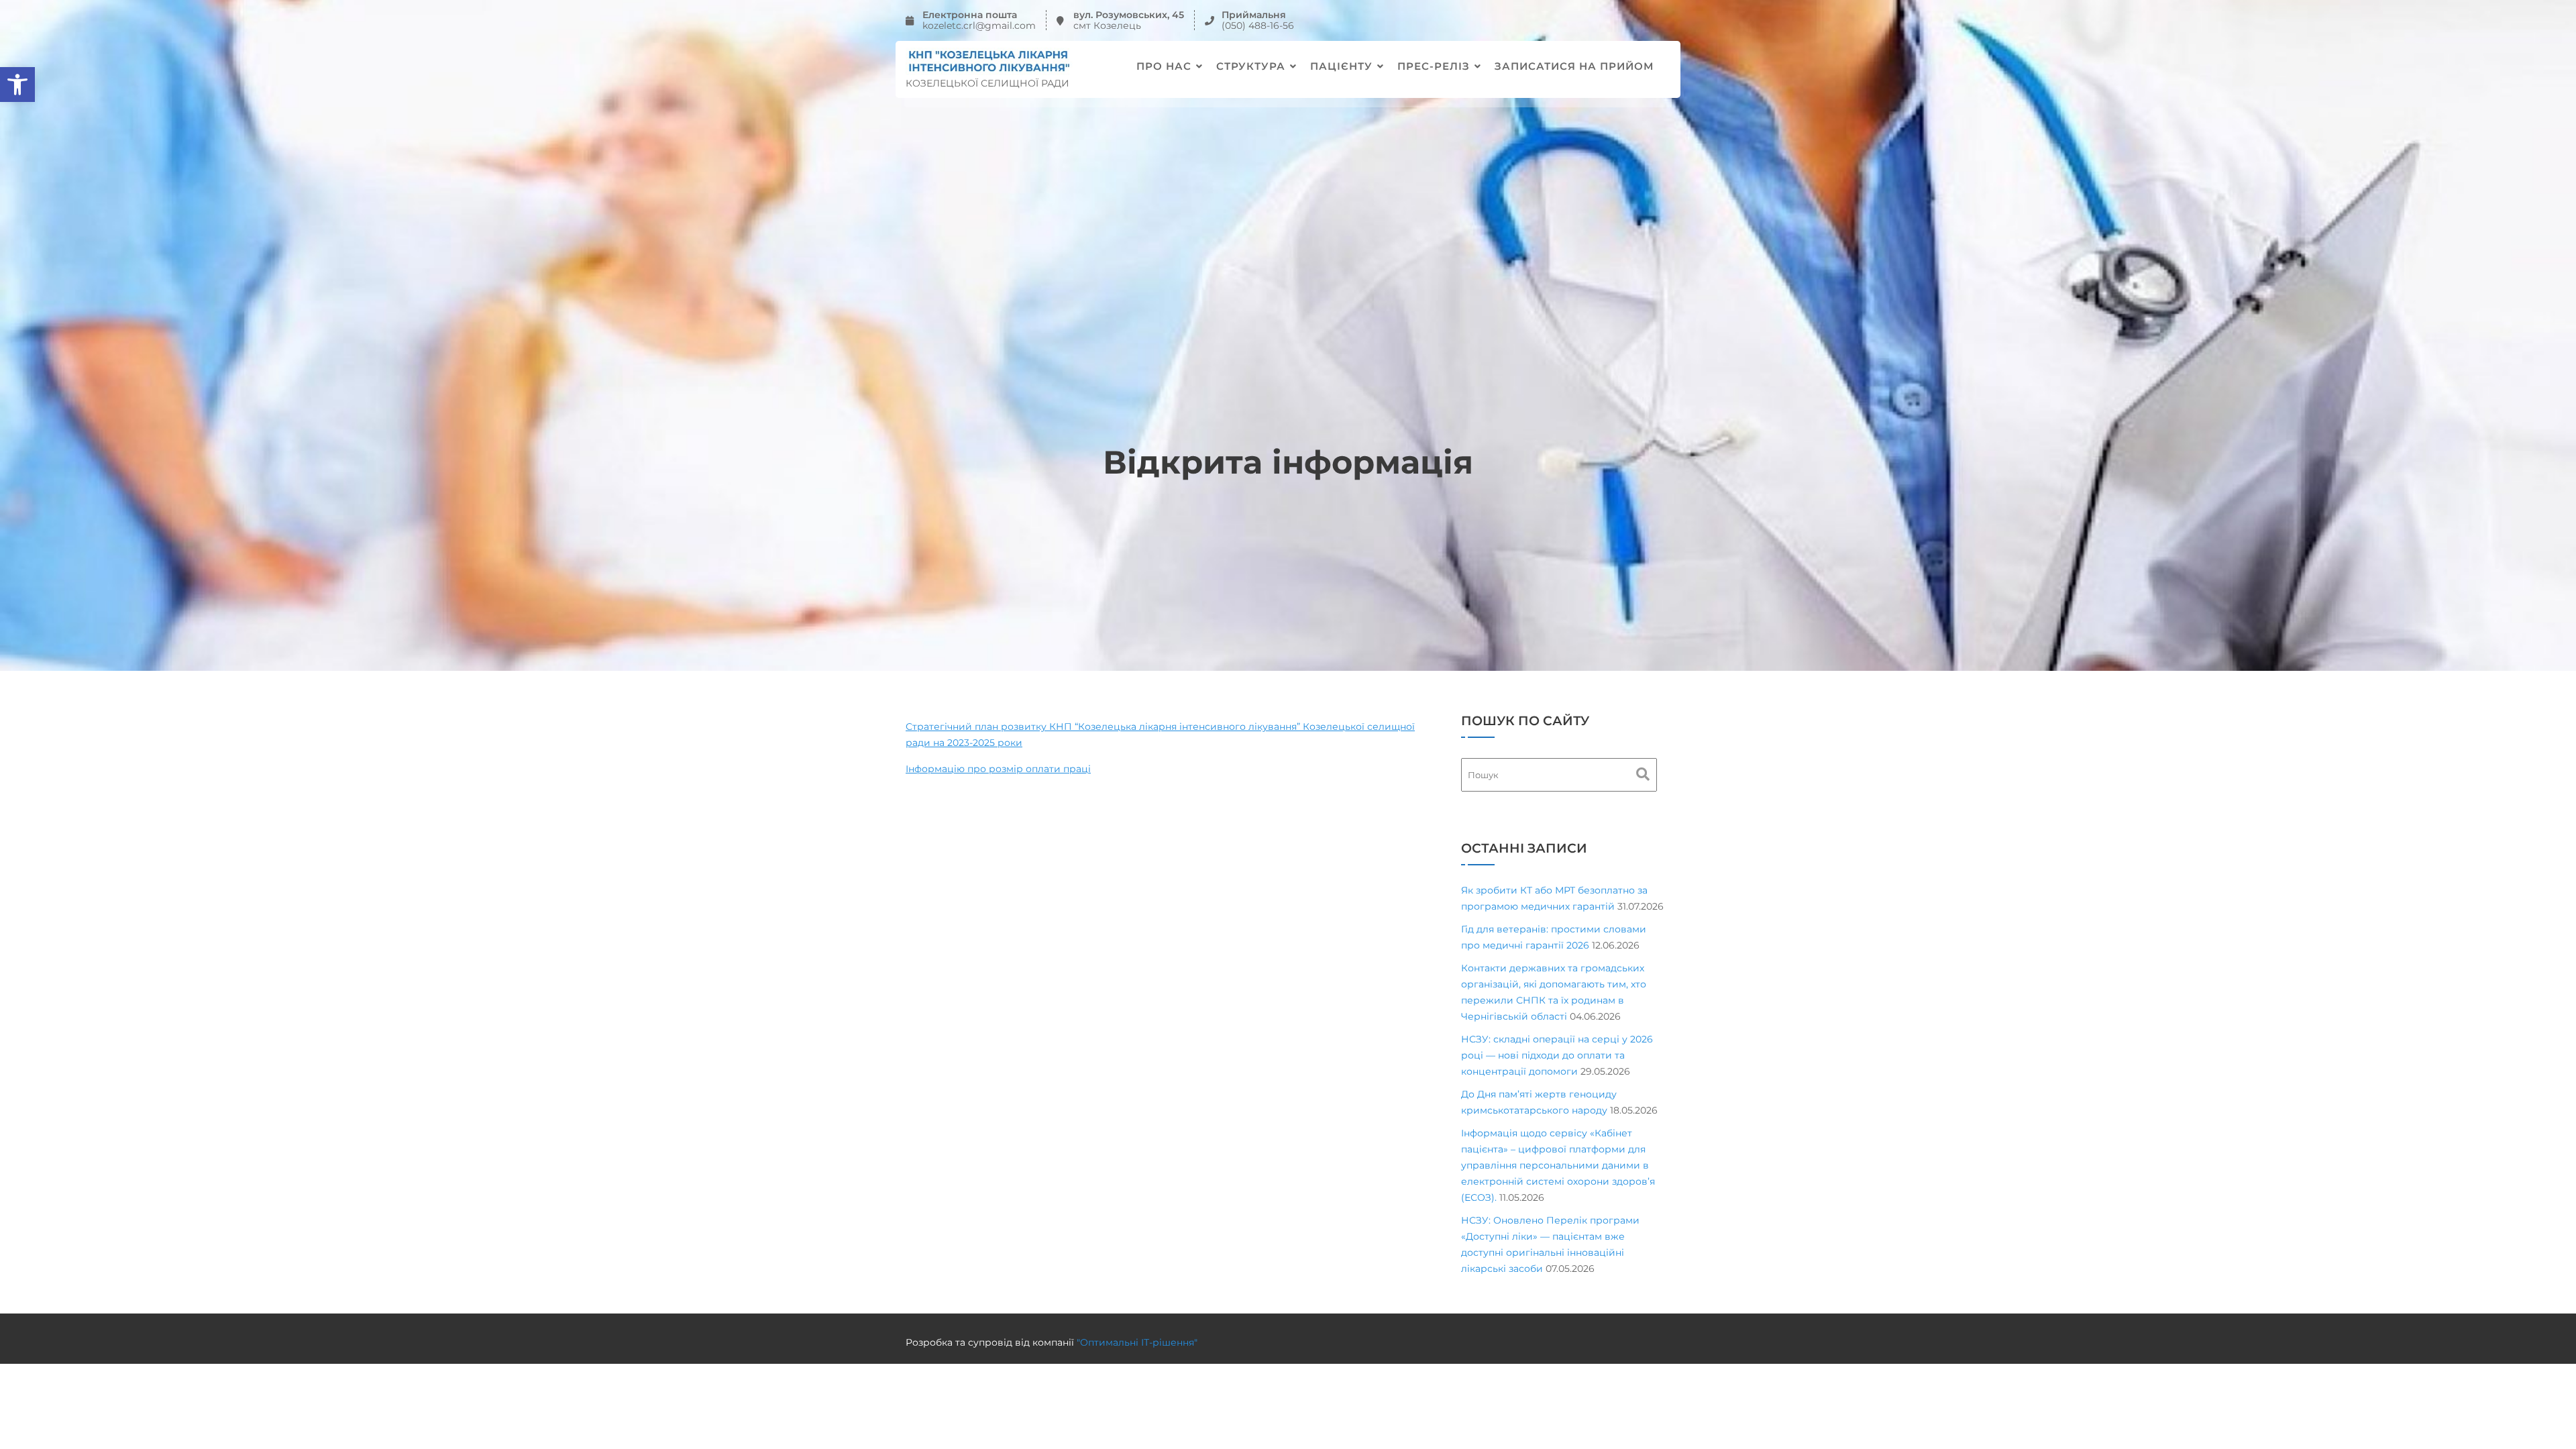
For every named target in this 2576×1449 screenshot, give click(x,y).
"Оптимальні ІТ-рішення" (1137, 1342)
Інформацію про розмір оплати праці (998, 769)
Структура (1251, 66)
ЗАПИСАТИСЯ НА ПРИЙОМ (1574, 66)
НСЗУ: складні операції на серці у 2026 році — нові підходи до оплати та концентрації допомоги (1557, 1055)
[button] (17, 85)
